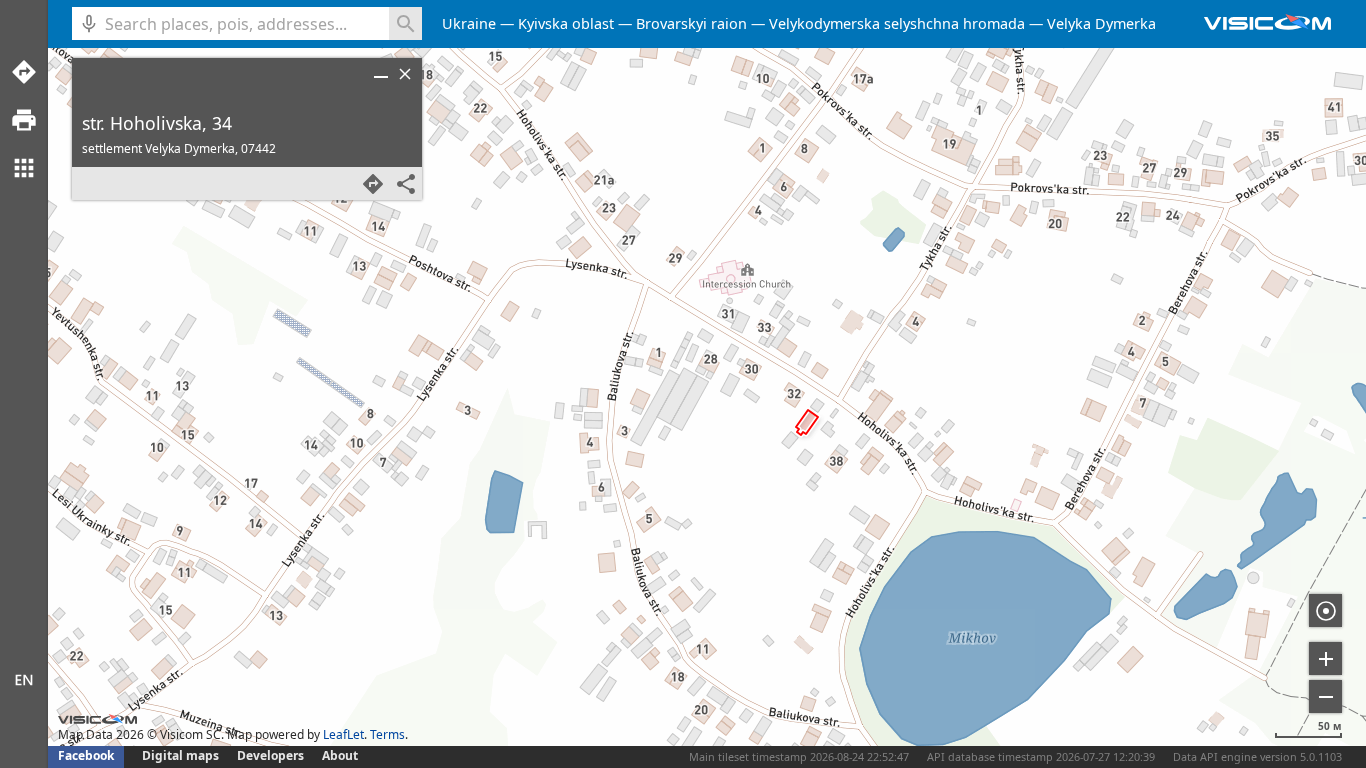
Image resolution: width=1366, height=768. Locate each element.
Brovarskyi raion (691, 23)
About (340, 755)
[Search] (405, 23)
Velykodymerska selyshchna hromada (897, 23)
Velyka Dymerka (1101, 23)
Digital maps (182, 755)
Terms (387, 734)
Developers (270, 755)
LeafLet (343, 734)
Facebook (86, 755)
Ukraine (469, 23)
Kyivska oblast (566, 23)
